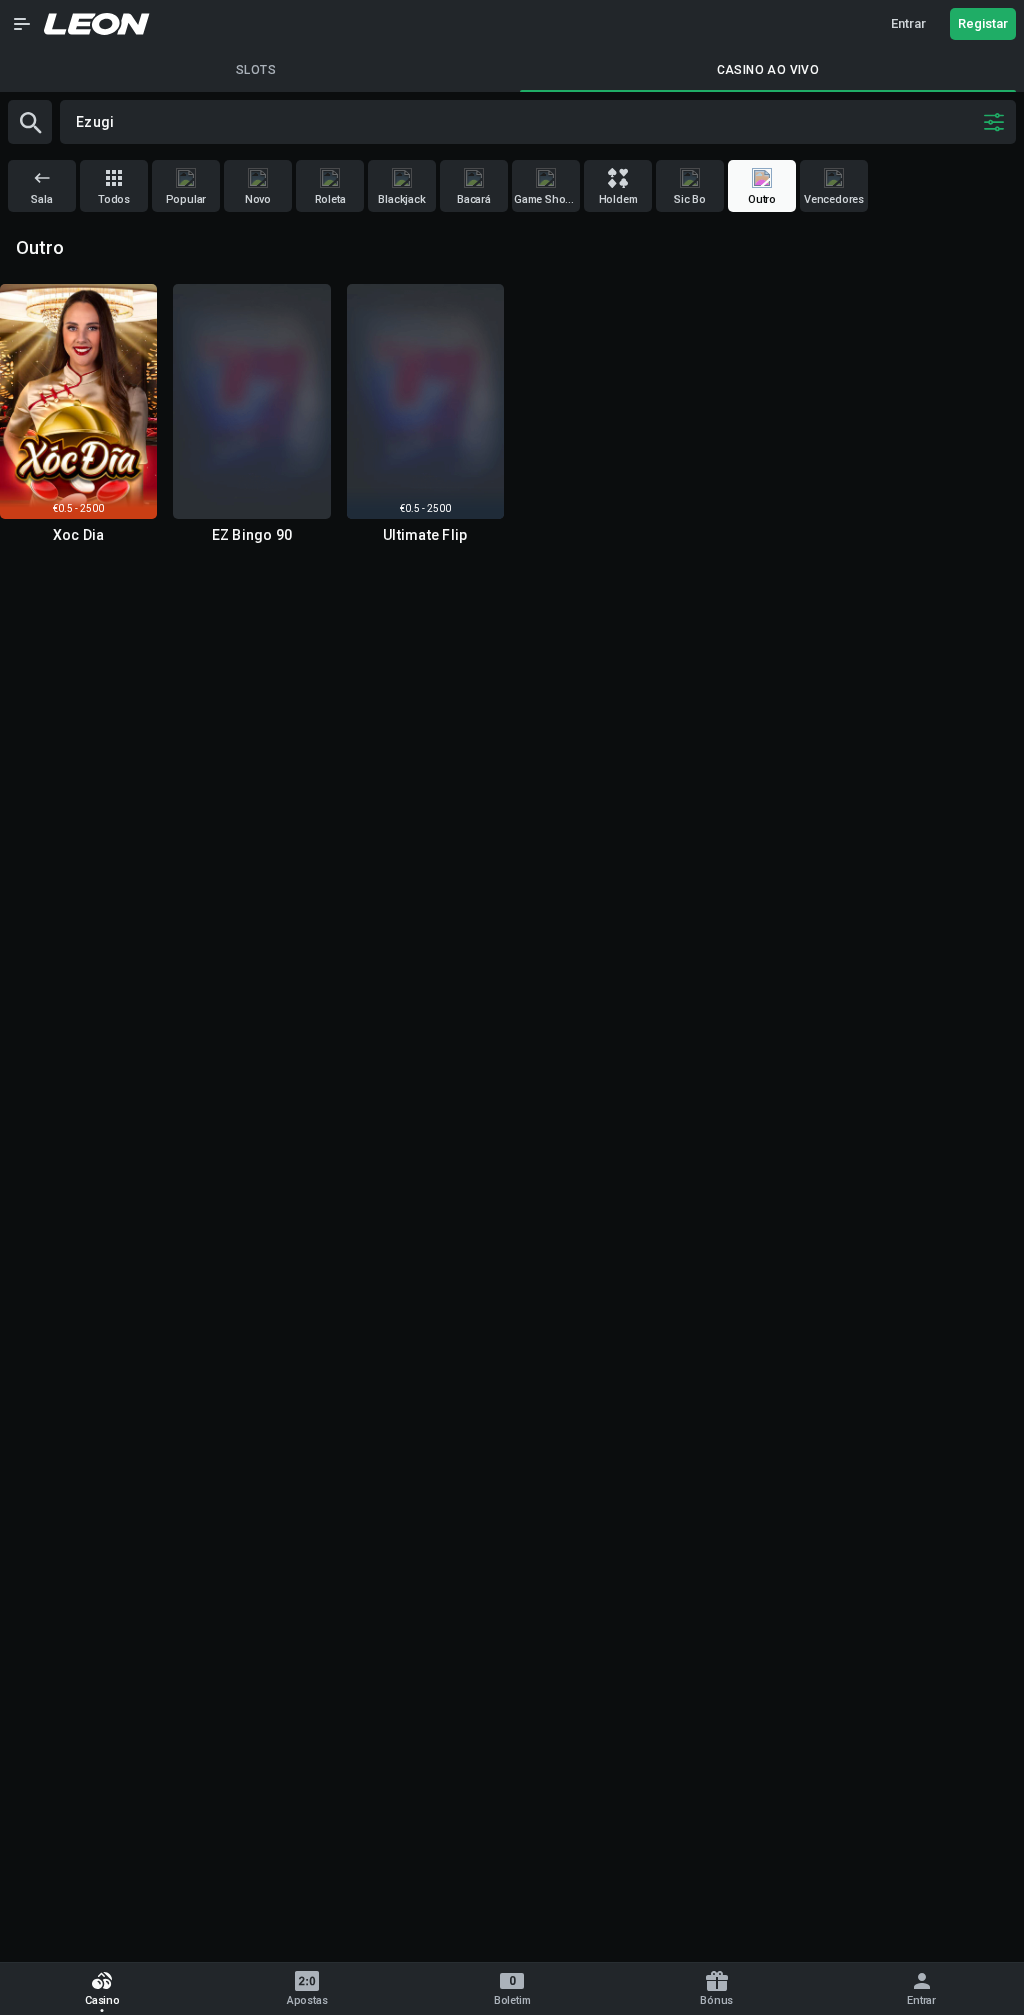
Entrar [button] (908, 23)
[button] (22, 24)
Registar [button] (983, 23)
